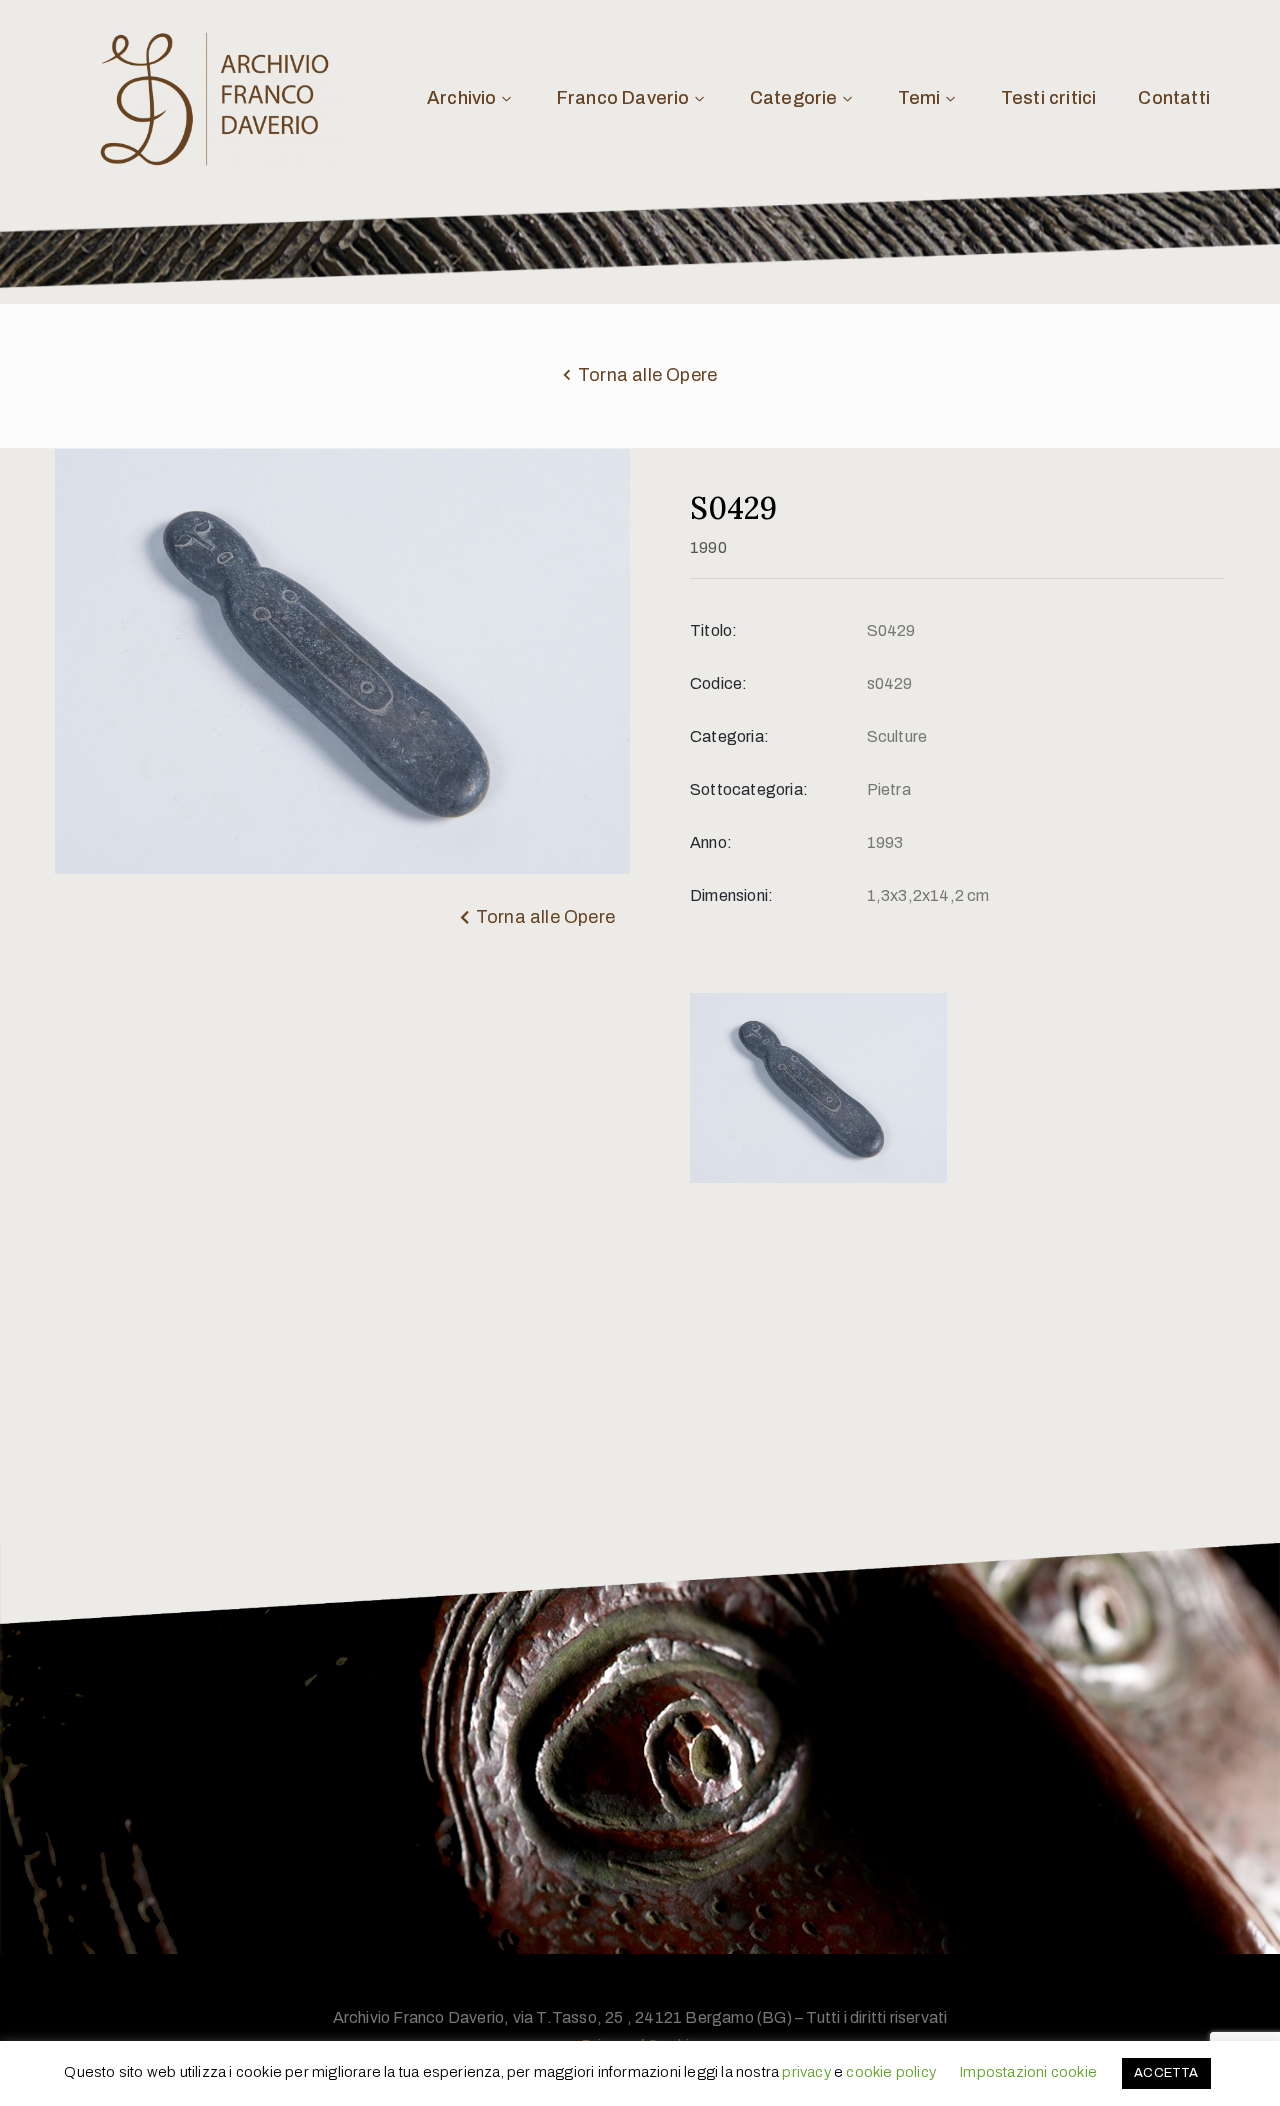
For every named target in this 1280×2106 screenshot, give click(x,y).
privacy (806, 2072)
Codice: (718, 683)
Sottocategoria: (749, 789)
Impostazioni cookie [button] (1028, 2072)
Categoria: (729, 736)
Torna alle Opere (647, 375)
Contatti (1174, 98)
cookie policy (891, 2072)
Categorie (794, 98)
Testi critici (1049, 98)
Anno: (711, 842)
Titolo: (713, 630)
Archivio (462, 98)
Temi (919, 98)
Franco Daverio (623, 98)
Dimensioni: (731, 895)
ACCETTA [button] (1166, 2073)
